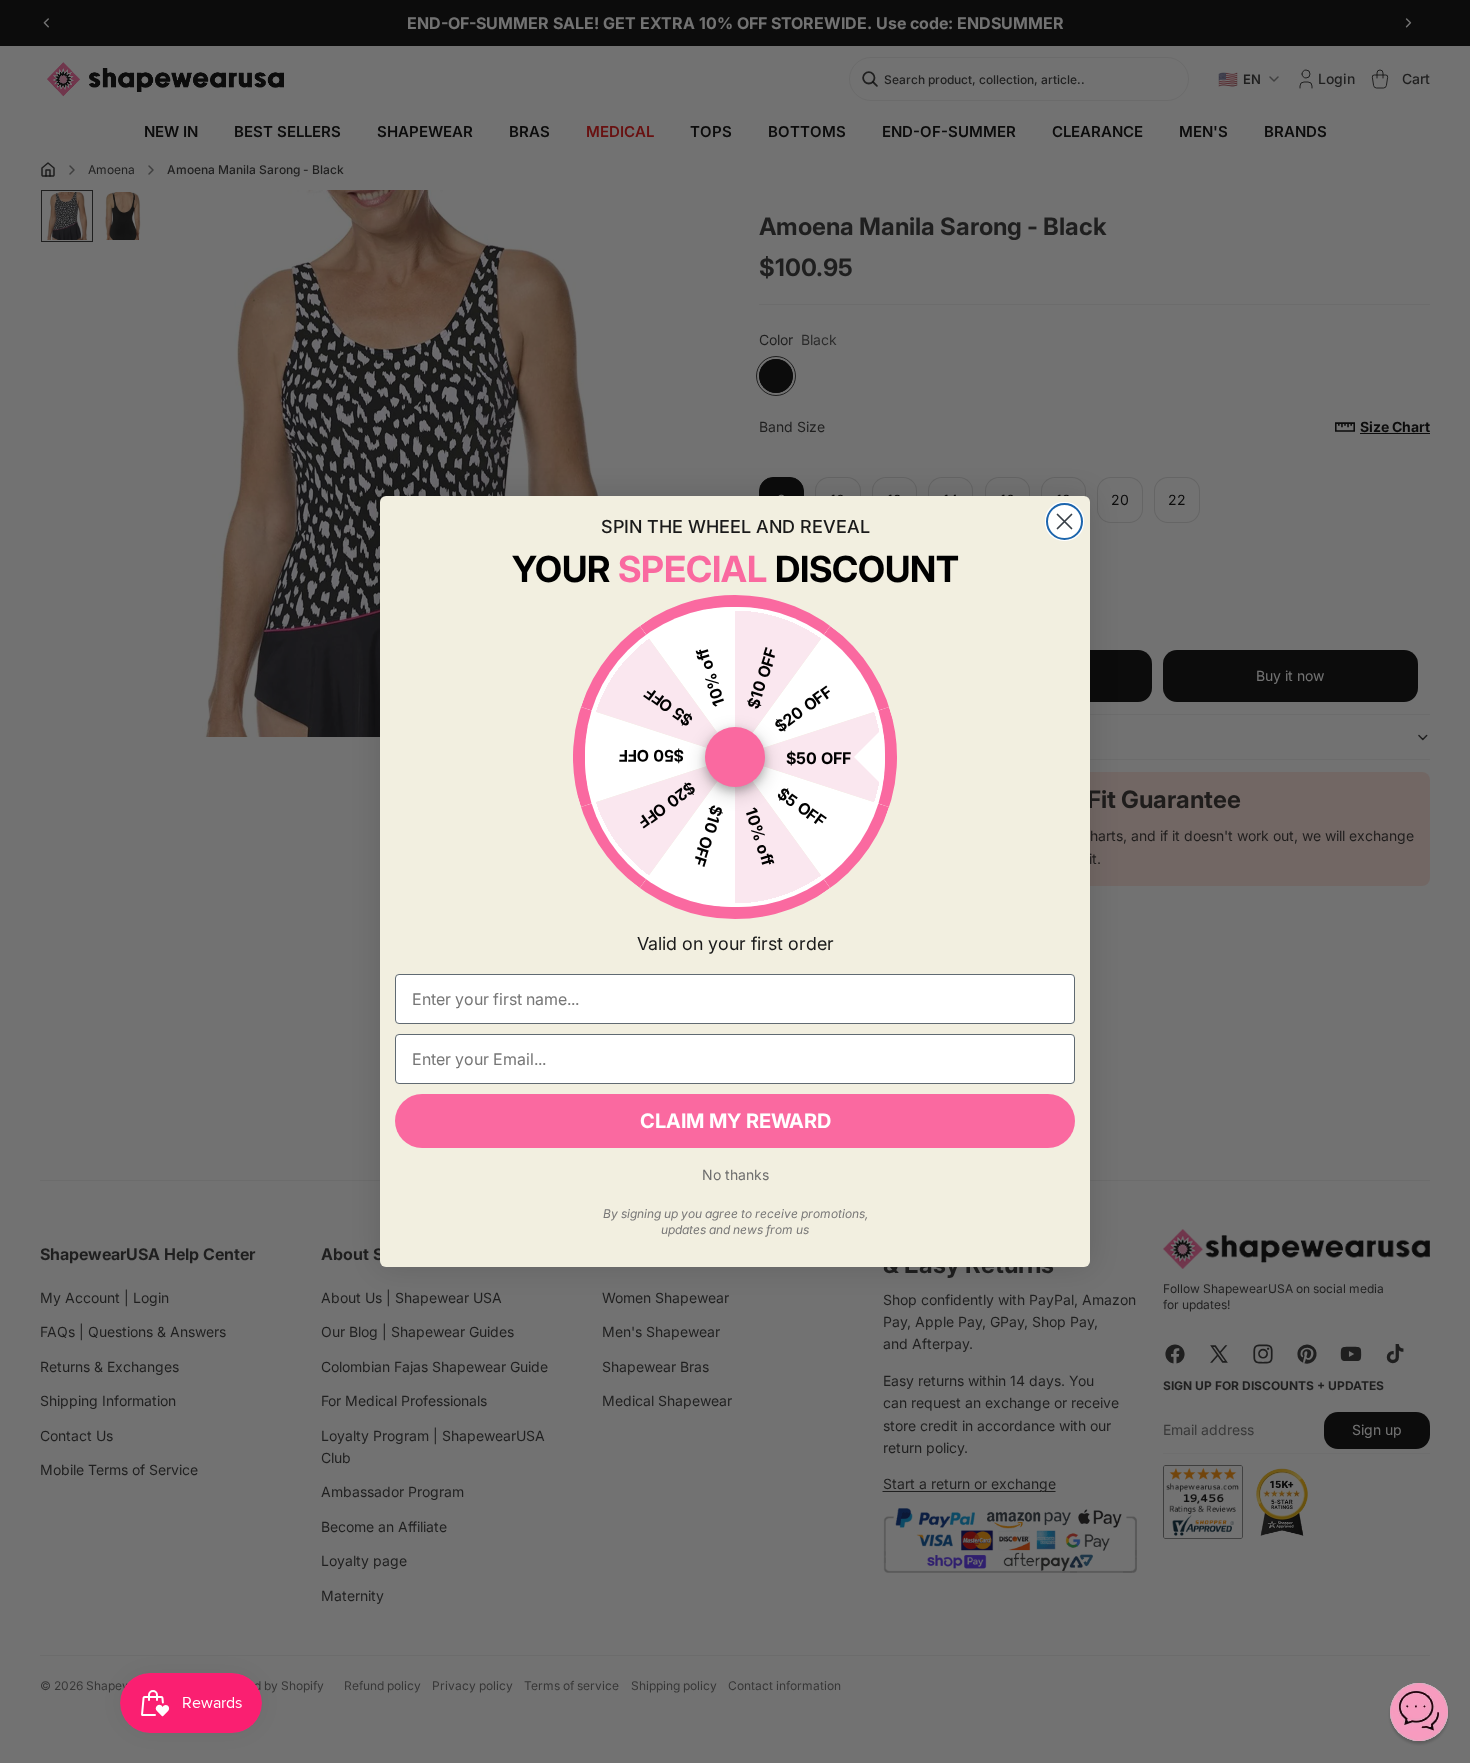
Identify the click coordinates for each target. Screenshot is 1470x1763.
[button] (1419, 1712)
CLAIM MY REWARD (735, 1121)
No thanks (735, 1174)
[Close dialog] (1064, 521)
